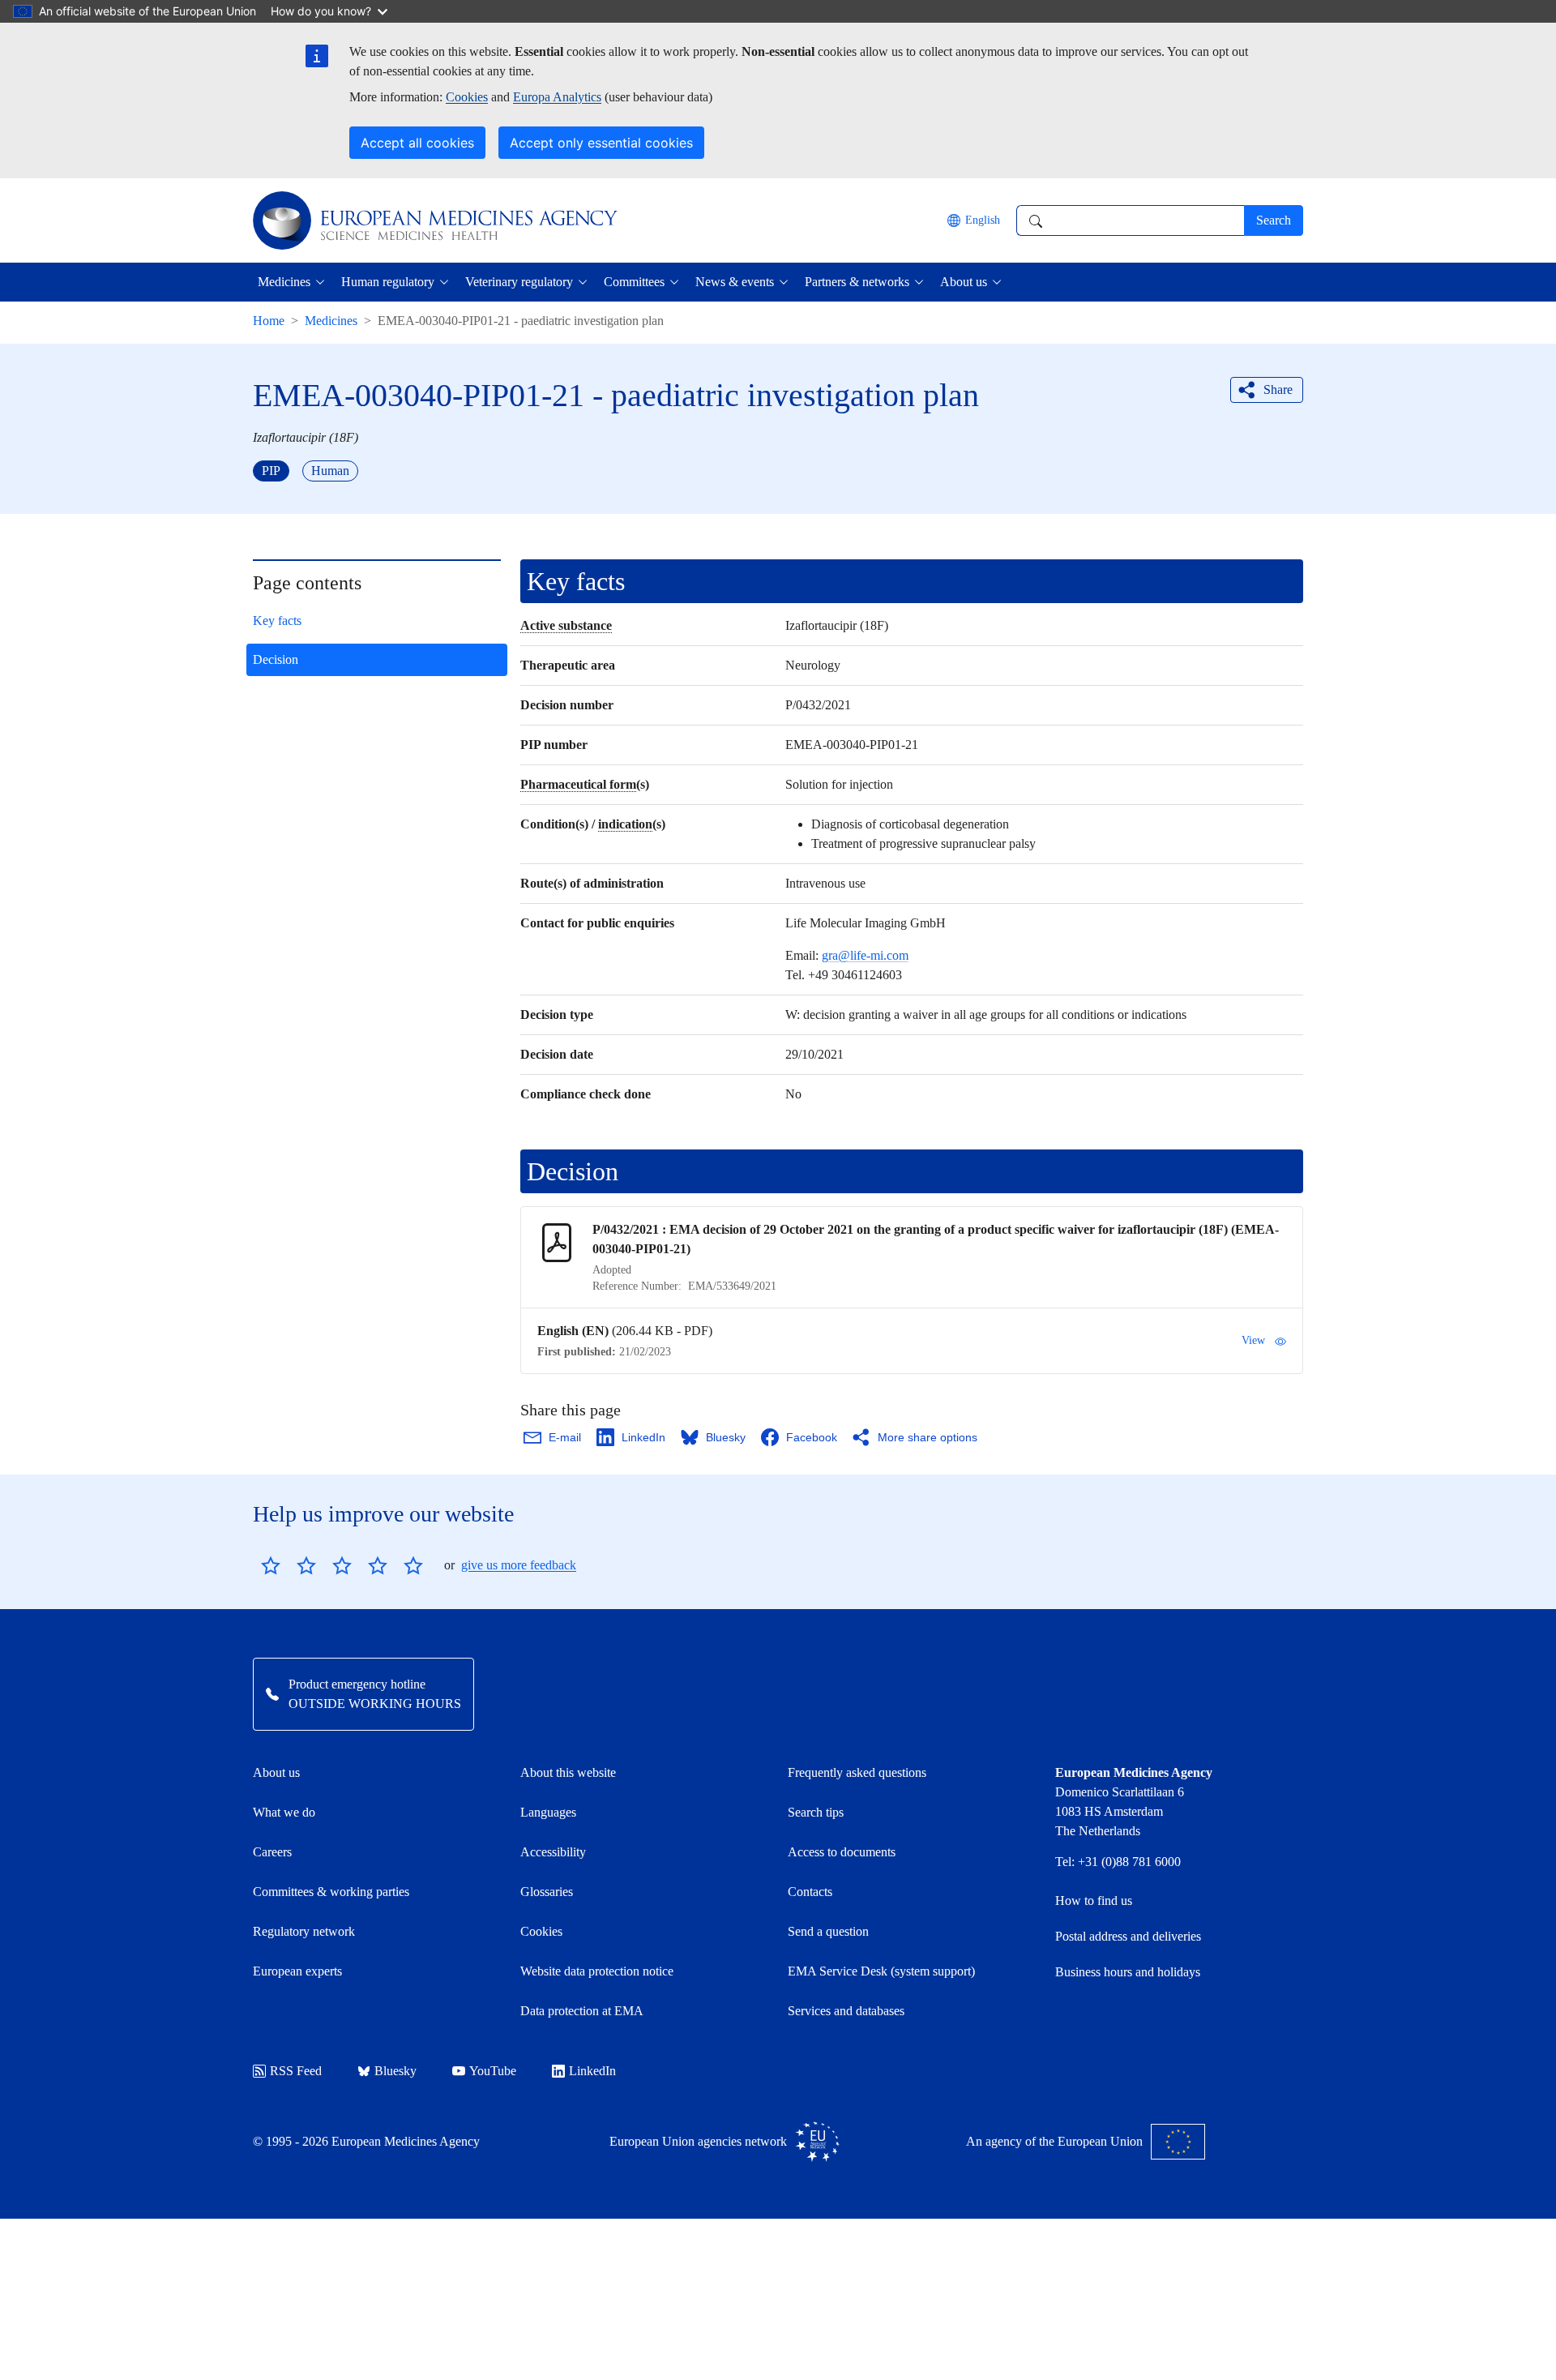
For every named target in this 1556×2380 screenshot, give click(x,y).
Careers (272, 1852)
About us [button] (964, 282)
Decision (276, 659)
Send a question (828, 1931)
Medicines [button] (284, 282)
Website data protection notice (597, 1971)
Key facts (277, 621)
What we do (284, 1812)
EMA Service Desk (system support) (881, 1971)
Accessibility (553, 1852)
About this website (568, 1772)
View (1253, 1340)
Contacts (810, 1892)
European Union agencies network (698, 2141)
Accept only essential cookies (601, 143)
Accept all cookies (417, 143)
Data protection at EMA (582, 2011)
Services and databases (846, 2011)
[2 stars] (289, 1565)
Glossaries (547, 1892)
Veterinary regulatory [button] (519, 282)
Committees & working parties (331, 1892)
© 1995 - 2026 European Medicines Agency (366, 2141)
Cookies (467, 97)
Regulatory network (304, 1931)
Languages (548, 1812)
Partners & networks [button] (857, 282)
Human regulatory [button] (388, 282)
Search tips (816, 1812)
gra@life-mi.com (865, 955)
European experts (297, 1971)
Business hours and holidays (1128, 1972)
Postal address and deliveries (1128, 1936)
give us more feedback (519, 1565)
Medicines (331, 321)
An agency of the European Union (1054, 2141)
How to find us (1094, 1901)
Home (269, 321)
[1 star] (271, 1565)
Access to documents (842, 1852)
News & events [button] (735, 282)
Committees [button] (634, 282)
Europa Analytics (557, 97)
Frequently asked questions (857, 1772)
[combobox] (1130, 220)
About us (276, 1772)
